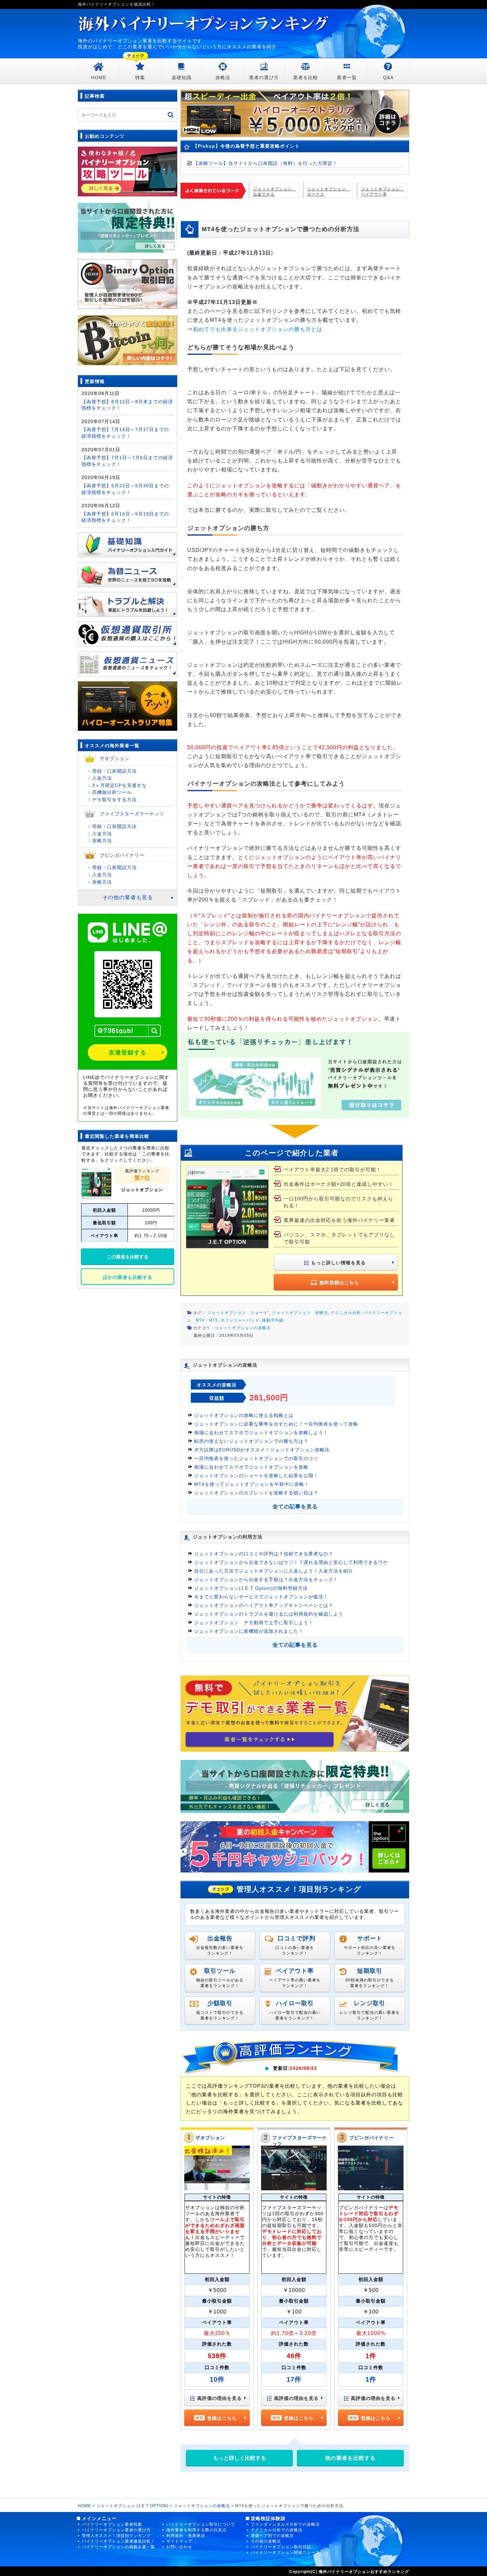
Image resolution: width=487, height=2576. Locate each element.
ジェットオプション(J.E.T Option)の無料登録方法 (251, 1588)
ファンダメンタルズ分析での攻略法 (285, 2524)
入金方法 (102, 778)
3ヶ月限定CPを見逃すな (119, 785)
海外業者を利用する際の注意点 (196, 2530)
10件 (217, 2379)
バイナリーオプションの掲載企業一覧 (118, 2547)
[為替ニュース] (128, 572)
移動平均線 (273, 1320)
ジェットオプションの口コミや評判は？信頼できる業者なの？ (264, 1554)
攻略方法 (102, 841)
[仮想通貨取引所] (128, 631)
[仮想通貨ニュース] (128, 661)
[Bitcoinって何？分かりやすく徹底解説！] (128, 340)
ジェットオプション (142, 1190)
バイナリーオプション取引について (201, 2524)
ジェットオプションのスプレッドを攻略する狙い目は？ (256, 1493)
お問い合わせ (179, 2547)
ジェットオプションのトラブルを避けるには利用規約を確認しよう (269, 1614)
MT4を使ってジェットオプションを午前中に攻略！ (252, 1484)
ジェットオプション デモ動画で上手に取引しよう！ (254, 1623)
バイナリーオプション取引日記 (281, 2547)
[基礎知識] (128, 542)
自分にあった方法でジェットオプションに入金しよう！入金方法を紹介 (274, 1571)
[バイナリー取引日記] (128, 284)
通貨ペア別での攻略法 (272, 2536)
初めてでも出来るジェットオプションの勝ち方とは (258, 329)
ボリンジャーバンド (240, 1320)
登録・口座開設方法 (114, 771)
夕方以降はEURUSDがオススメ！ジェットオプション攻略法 (262, 1450)
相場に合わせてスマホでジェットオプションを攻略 (251, 1467)
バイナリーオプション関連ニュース (285, 2552)
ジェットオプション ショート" (238, 1313)
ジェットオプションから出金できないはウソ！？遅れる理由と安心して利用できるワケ (291, 1562)
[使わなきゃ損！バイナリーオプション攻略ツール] (128, 171)
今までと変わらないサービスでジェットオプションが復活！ (261, 1597)
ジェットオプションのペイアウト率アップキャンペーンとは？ (264, 1605)
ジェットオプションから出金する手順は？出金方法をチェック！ (266, 1580)
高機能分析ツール (112, 792)
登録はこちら (222, 2418)
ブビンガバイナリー (372, 2138)
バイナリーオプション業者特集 (112, 2524)
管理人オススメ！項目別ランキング (116, 2536)
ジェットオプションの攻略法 (243, 1328)
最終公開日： (206, 1336)
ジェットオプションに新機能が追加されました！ (249, 1631)
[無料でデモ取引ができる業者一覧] (295, 1713)
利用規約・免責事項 (186, 2536)
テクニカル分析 (346, 1313)
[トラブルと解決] (128, 601)
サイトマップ (179, 2541)
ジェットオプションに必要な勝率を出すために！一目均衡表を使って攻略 (276, 1424)
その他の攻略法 (266, 2541)
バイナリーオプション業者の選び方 (116, 2530)
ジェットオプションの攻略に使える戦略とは (244, 1415)
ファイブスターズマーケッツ (132, 814)
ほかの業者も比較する (128, 1277)
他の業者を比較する (350, 2458)
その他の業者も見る (128, 897)
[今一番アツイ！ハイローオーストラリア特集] (128, 703)
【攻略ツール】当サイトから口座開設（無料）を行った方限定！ (266, 163)
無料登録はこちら (339, 1283)
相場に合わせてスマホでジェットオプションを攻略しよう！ (261, 1433)
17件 (294, 2379)
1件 (371, 2379)
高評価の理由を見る (219, 2398)
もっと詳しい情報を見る (338, 1263)
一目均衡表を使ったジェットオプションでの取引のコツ (256, 1458)
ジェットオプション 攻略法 (300, 1313)
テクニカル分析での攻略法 (277, 2530)
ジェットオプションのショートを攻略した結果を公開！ (256, 1476)
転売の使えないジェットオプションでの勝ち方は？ (251, 1441)
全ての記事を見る (295, 1507)
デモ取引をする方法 (114, 800)
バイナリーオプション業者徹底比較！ (118, 2541)
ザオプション (210, 2138)
